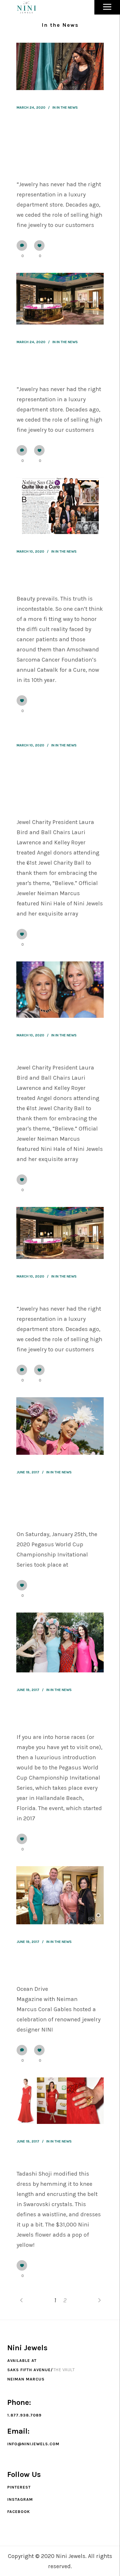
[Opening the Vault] (60, 1233)
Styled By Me (33, 2158)
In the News (67, 108)
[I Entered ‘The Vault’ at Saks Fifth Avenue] (60, 299)
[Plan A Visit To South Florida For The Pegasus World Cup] (60, 1642)
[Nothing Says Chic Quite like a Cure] (60, 506)
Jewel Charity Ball (39, 1052)
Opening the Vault (40, 1293)
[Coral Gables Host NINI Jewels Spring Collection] (60, 1895)
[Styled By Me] (60, 2101)
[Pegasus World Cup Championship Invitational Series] (60, 1426)
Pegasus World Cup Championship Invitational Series (52, 1504)
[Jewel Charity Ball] (60, 990)
